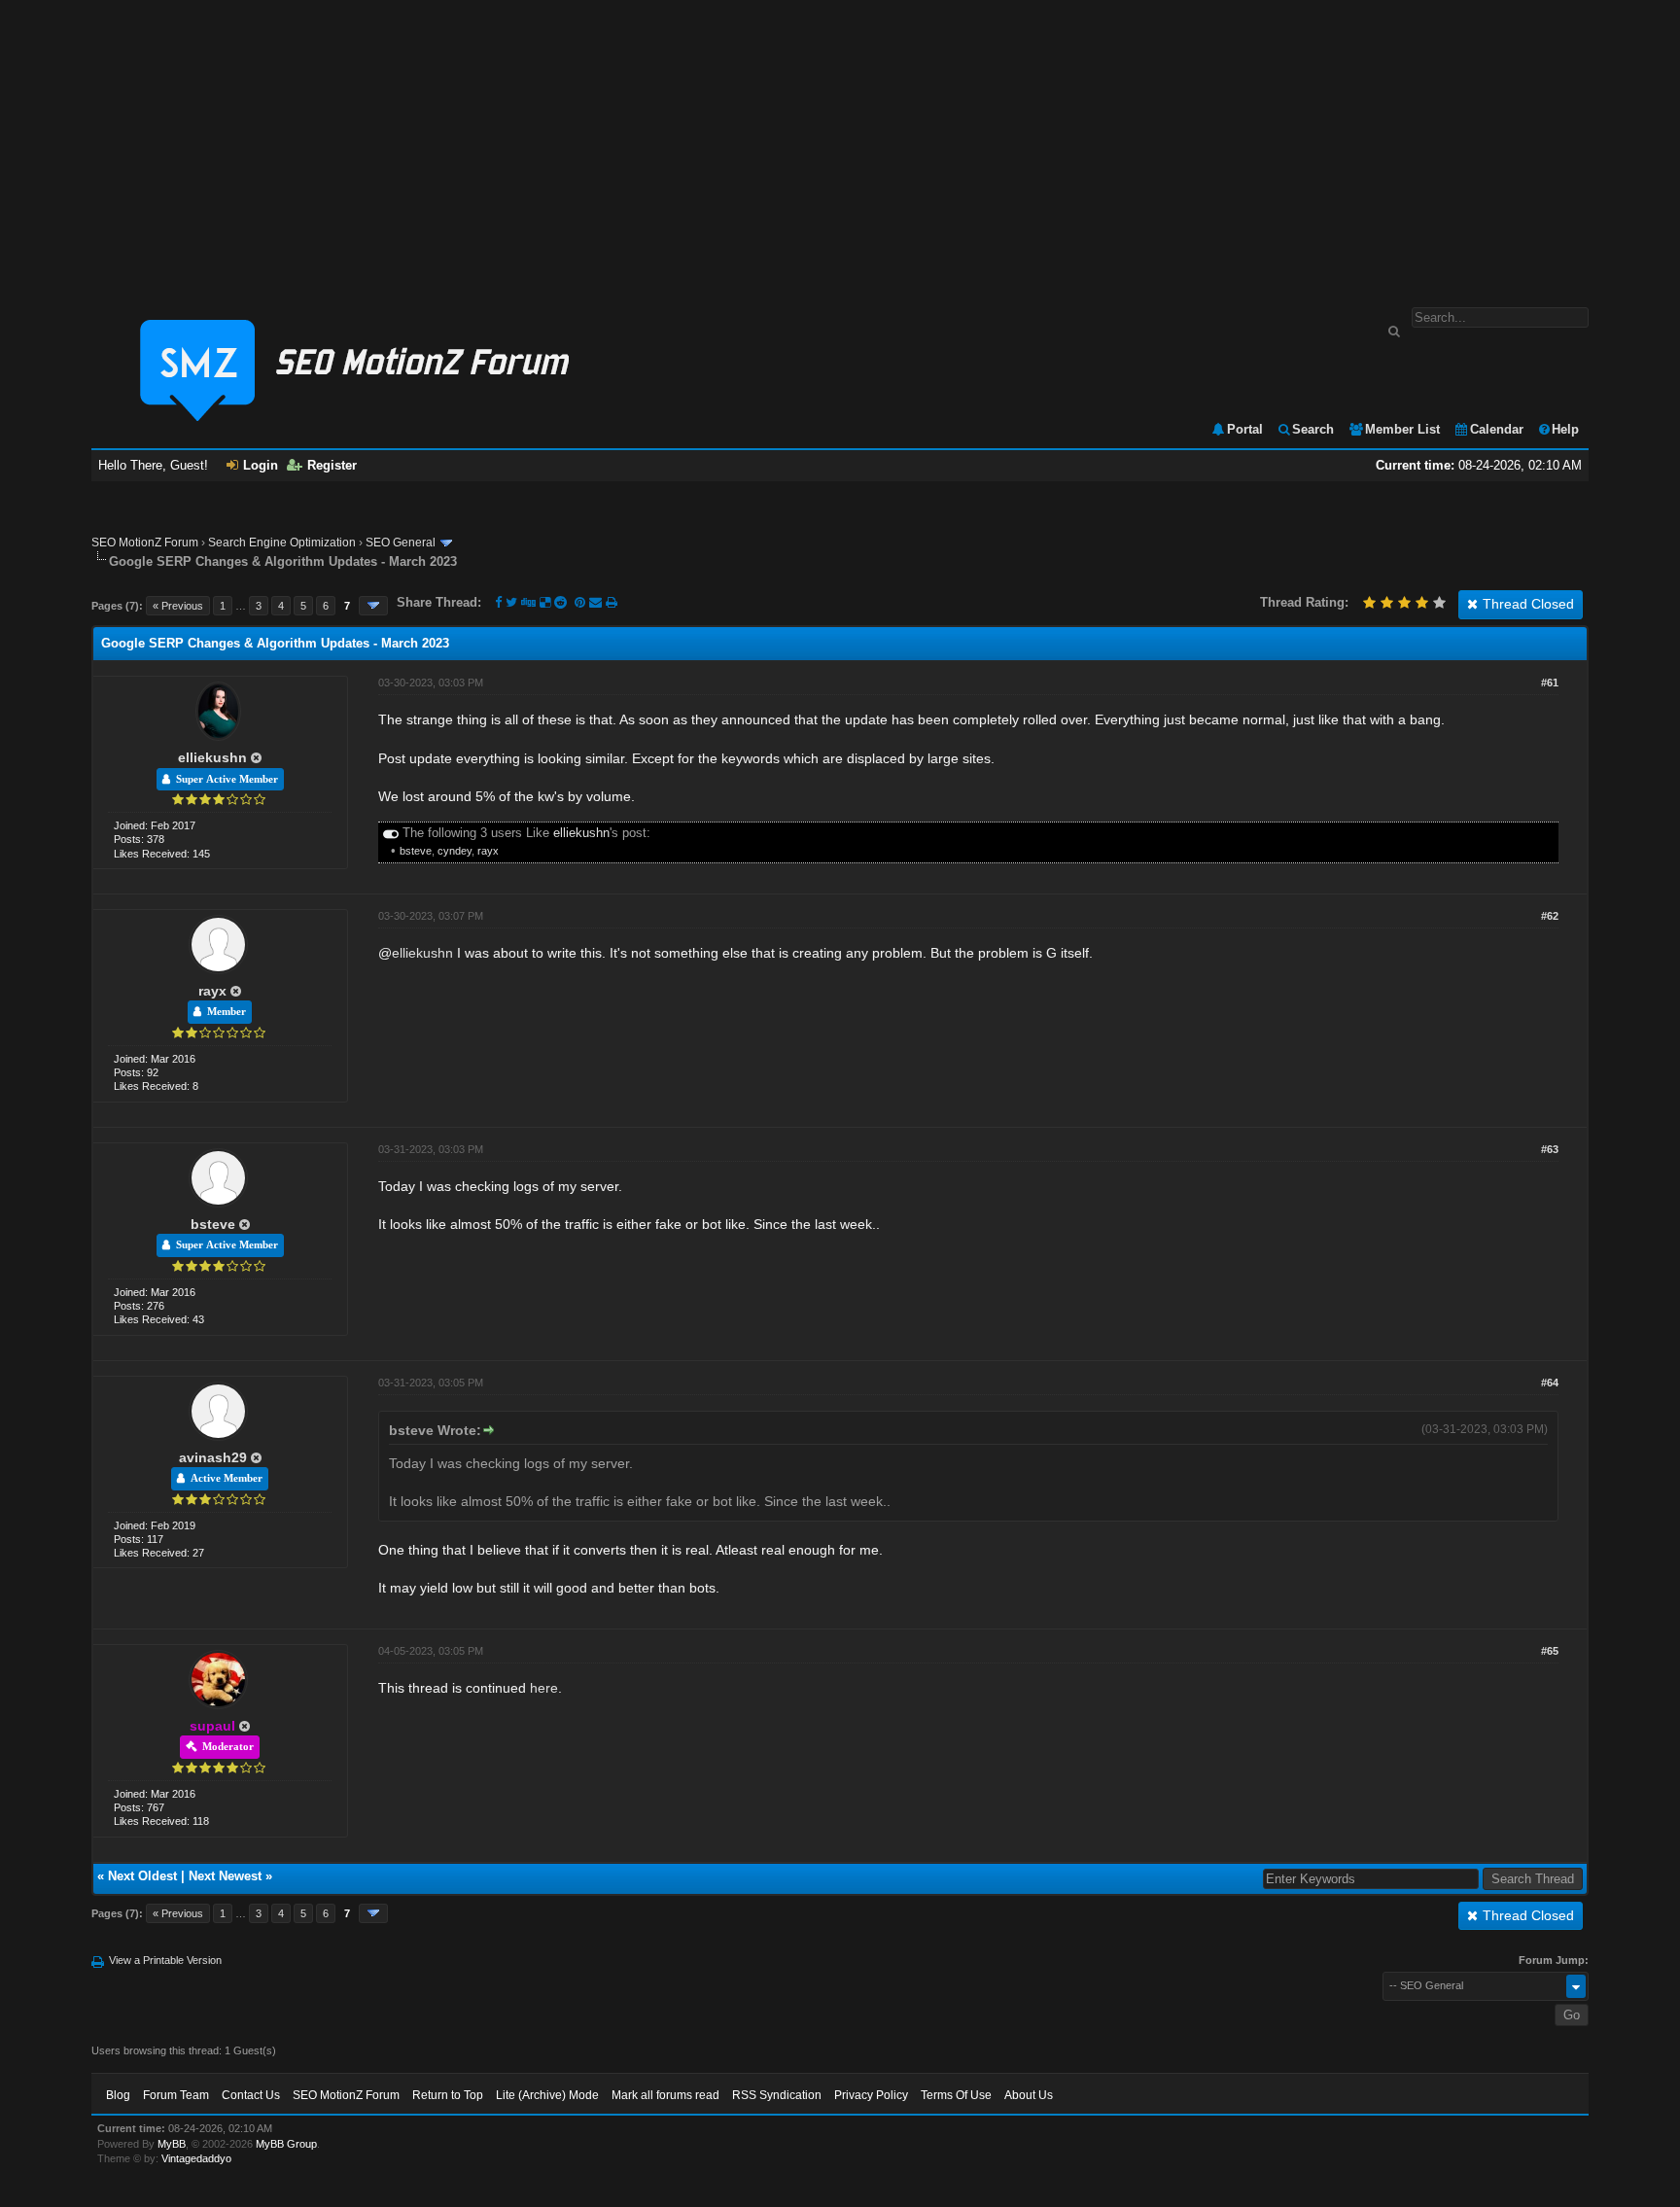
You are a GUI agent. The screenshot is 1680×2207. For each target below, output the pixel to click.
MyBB (172, 2144)
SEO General (401, 543)
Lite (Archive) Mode (547, 2095)
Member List (1402, 429)
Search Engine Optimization (282, 543)
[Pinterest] (582, 602)
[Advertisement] (840, 144)
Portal (1245, 429)
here (544, 1688)
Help (1565, 429)
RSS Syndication (777, 2095)
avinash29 (213, 1457)
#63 (1550, 1149)
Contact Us (251, 2095)
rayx (488, 851)
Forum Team (176, 2095)
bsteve (416, 851)
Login (261, 465)
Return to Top (448, 2095)
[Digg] (528, 602)
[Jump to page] (373, 606)
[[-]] (391, 833)
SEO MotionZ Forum (145, 543)
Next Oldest (142, 1876)
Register (332, 465)
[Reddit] (560, 602)
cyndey (455, 851)
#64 (1550, 1383)
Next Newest (225, 1876)
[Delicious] (545, 602)
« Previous (178, 606)
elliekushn (212, 757)
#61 (1550, 683)
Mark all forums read (665, 2095)
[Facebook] (498, 602)
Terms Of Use (956, 2095)
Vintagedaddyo (196, 2158)
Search (1313, 429)
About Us (1029, 2095)
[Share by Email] (597, 602)
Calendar (1497, 429)
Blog (118, 2095)
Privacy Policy (871, 2095)
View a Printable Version (165, 1960)
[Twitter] (511, 602)
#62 (1550, 916)
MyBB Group (286, 2144)
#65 (1550, 1651)
